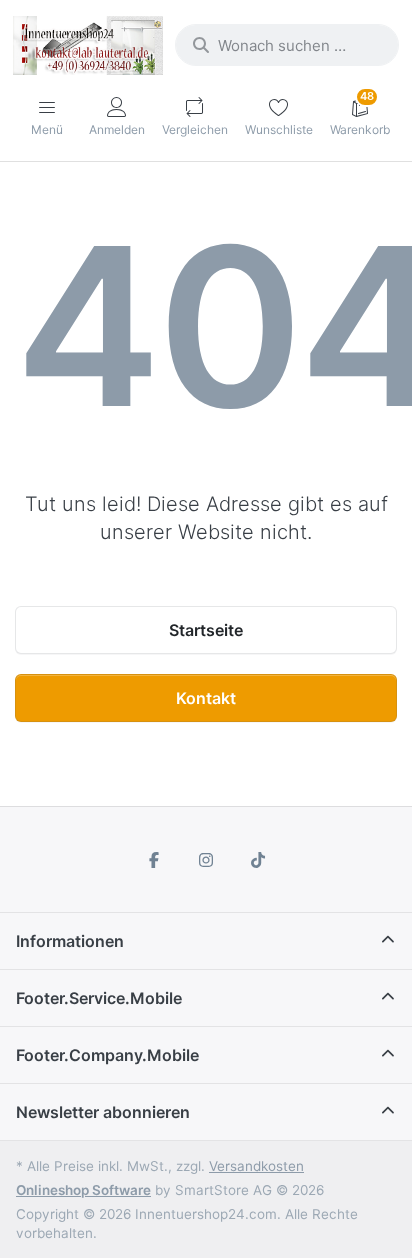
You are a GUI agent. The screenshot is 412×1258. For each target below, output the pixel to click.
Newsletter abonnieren (103, 1112)
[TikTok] (258, 860)
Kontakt (206, 698)
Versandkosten (256, 1166)
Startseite (206, 630)
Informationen (70, 941)
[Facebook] (155, 860)
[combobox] (287, 45)
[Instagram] (206, 860)
